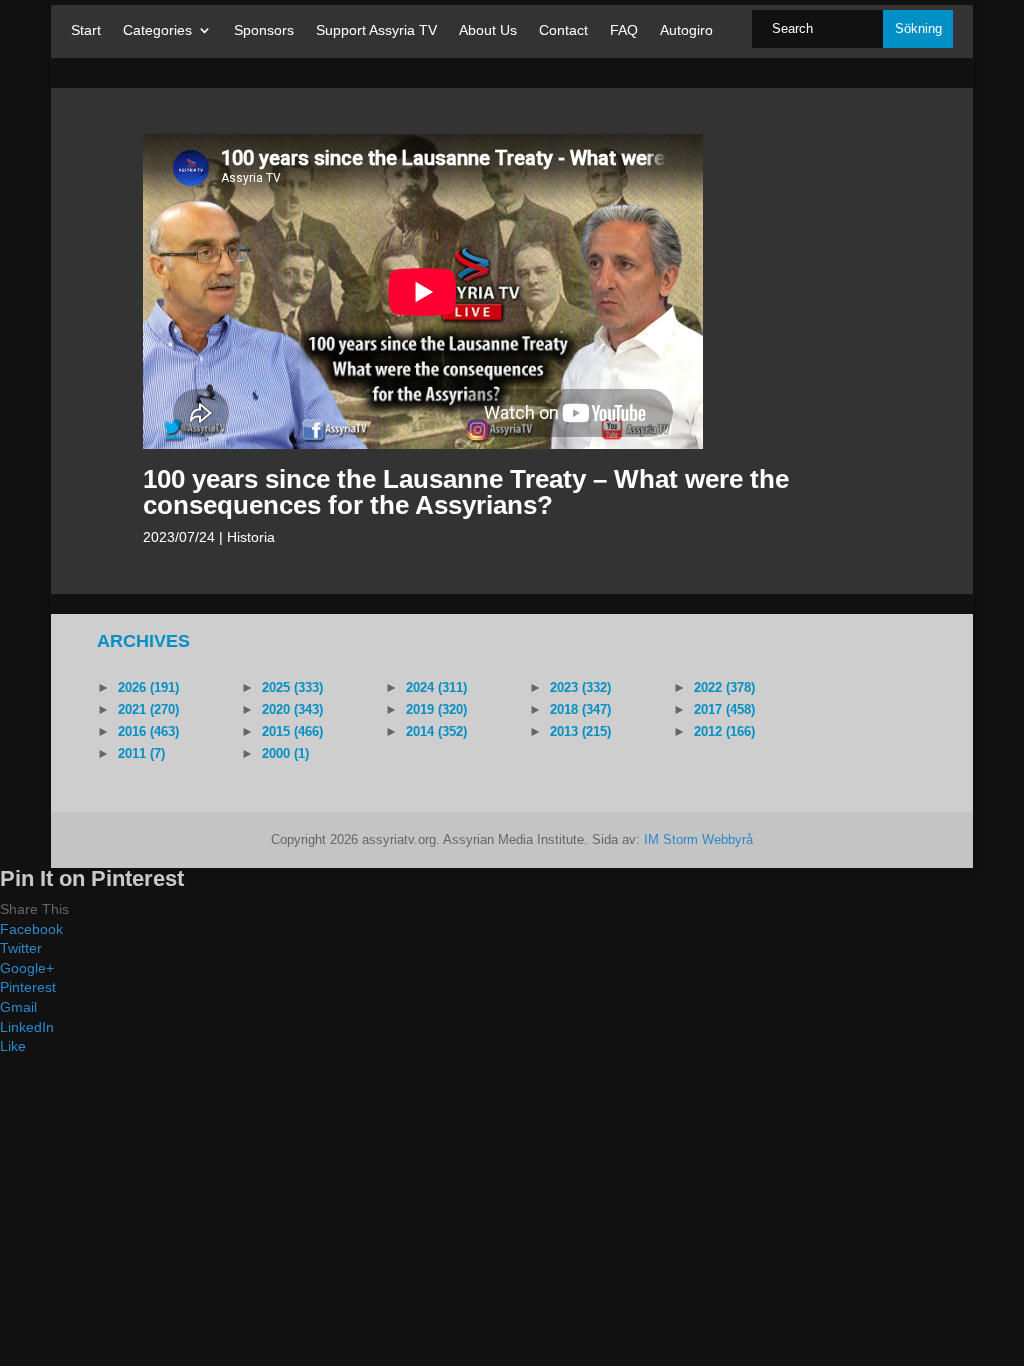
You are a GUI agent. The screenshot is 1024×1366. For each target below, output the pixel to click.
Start (86, 30)
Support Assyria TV (376, 30)
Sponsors (264, 30)
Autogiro (686, 30)
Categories (157, 30)
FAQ (624, 30)
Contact (563, 30)
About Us (488, 30)
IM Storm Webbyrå (698, 839)
